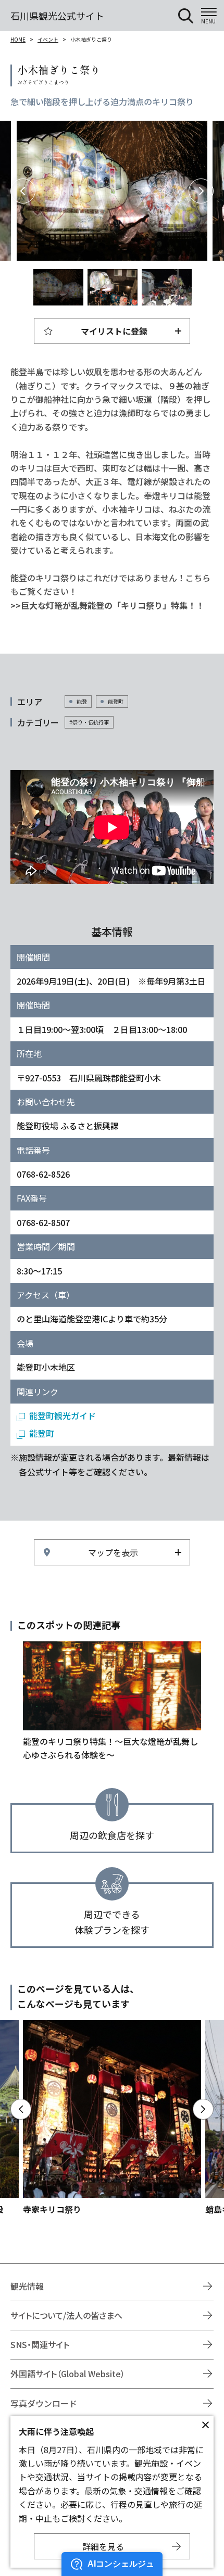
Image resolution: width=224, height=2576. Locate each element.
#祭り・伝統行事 (89, 722)
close (205, 2425)
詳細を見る (103, 2546)
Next (201, 191)
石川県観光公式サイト (57, 16)
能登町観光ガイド (63, 1415)
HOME (18, 39)
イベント (48, 39)
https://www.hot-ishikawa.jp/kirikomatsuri (112, 1702)
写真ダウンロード (44, 2403)
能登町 (116, 701)
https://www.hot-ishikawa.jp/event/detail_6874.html (112, 2118)
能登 (82, 701)
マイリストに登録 (114, 331)
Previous (23, 191)
